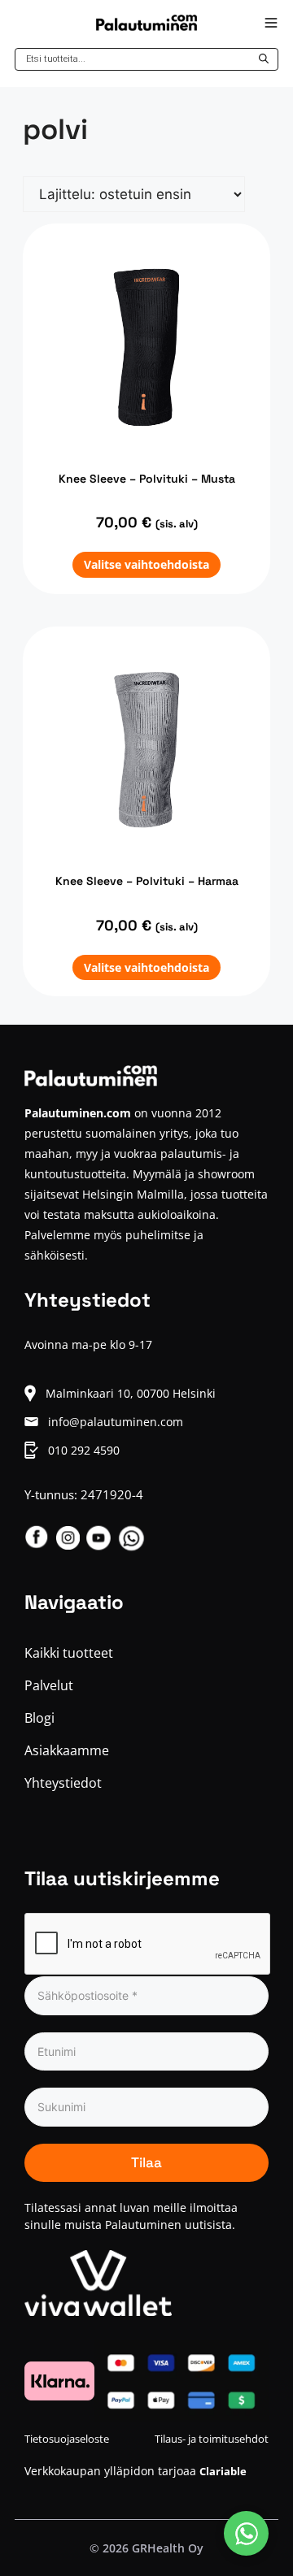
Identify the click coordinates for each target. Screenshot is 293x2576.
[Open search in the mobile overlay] (146, 59)
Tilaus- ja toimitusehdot (212, 2439)
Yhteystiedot (63, 1783)
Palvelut (49, 1685)
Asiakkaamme (67, 1750)
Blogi (39, 1718)
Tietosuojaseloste (67, 2439)
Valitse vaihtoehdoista (146, 564)
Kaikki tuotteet (69, 1653)
